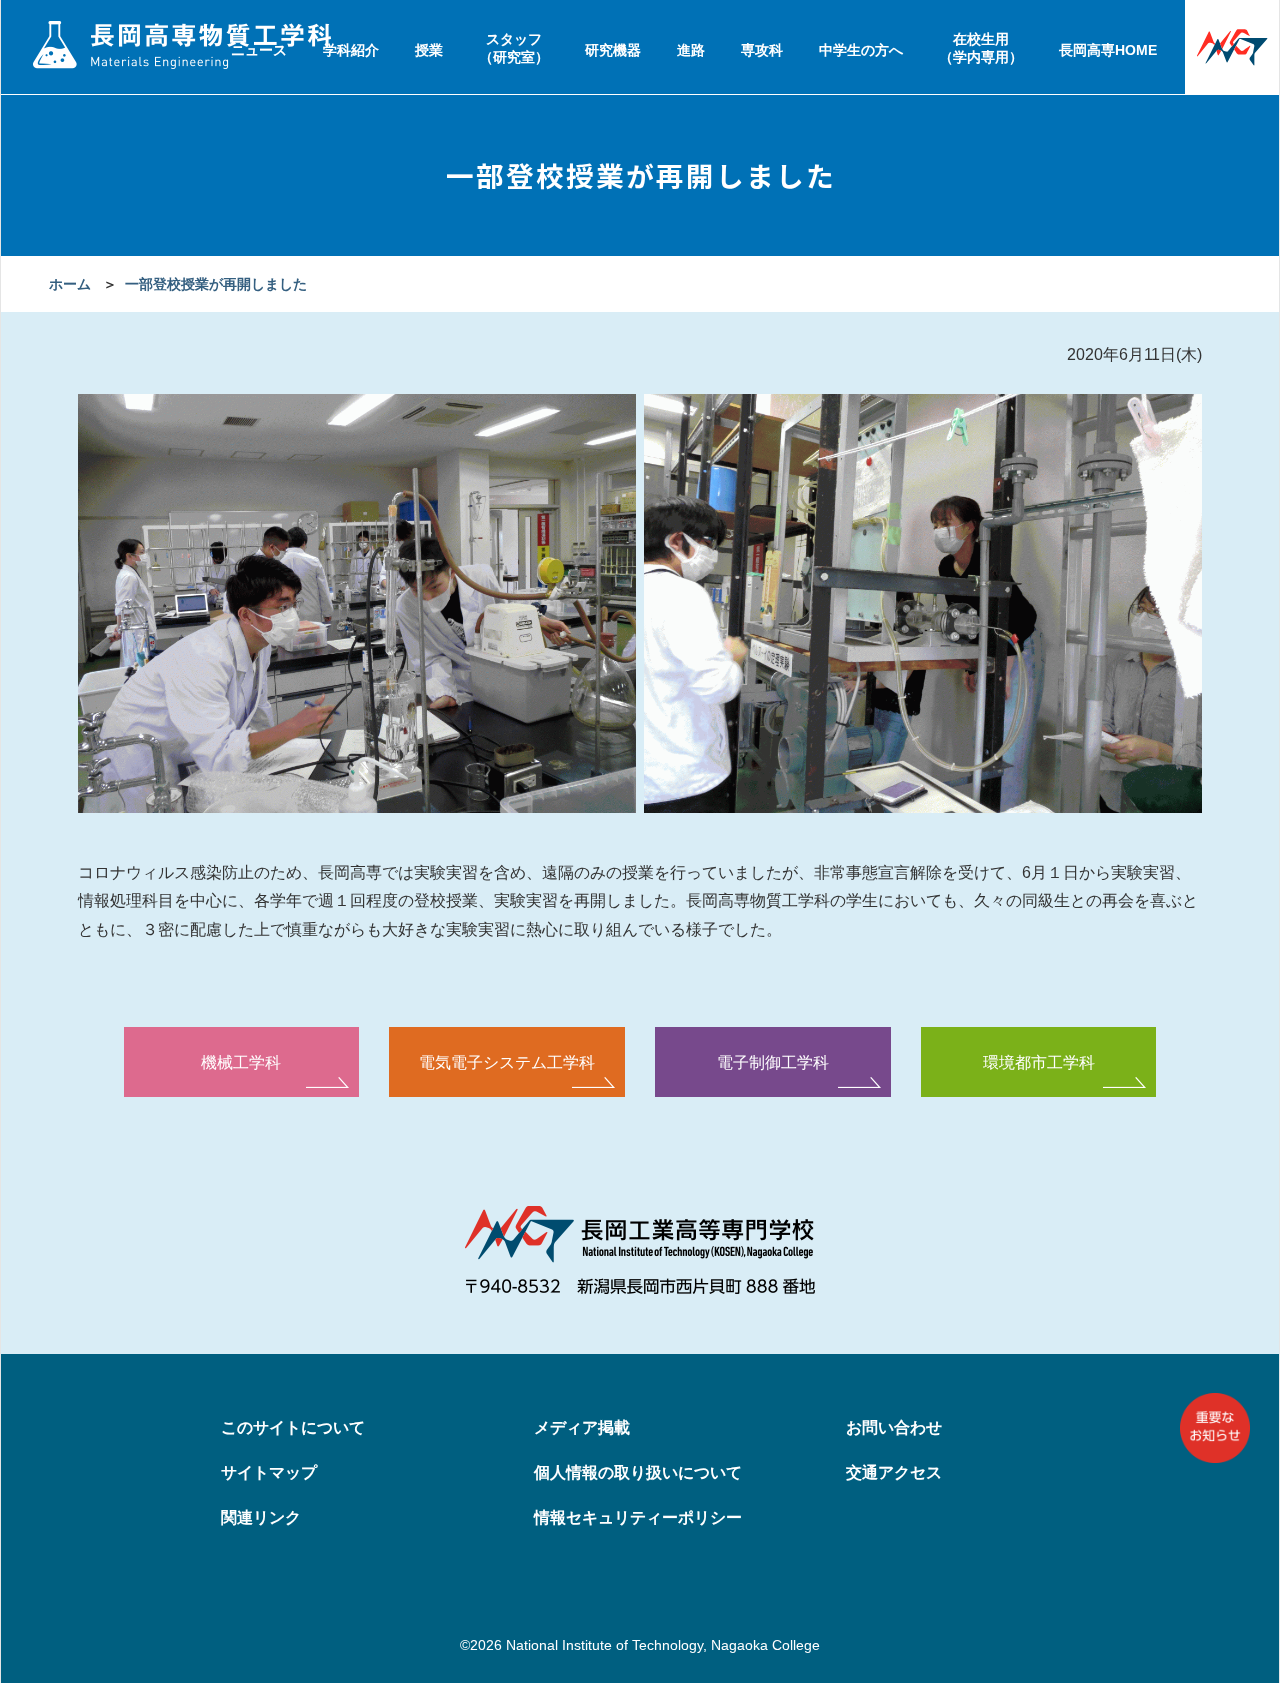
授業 (429, 50)
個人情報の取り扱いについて (638, 1472)
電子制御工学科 (773, 1062)
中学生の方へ (861, 50)
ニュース (259, 50)
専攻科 (762, 50)
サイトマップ (269, 1472)
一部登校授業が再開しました (216, 284)
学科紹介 (351, 50)
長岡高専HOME (1108, 50)
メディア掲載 (582, 1427)
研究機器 (613, 50)
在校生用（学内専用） (981, 48)
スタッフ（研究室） (514, 48)
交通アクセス (894, 1472)
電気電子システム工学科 (507, 1062)
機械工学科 (241, 1062)
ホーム (70, 284)
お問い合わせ (894, 1427)
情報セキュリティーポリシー (638, 1517)
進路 (691, 50)
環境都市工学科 (1039, 1062)
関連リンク (261, 1517)
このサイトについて (293, 1427)
